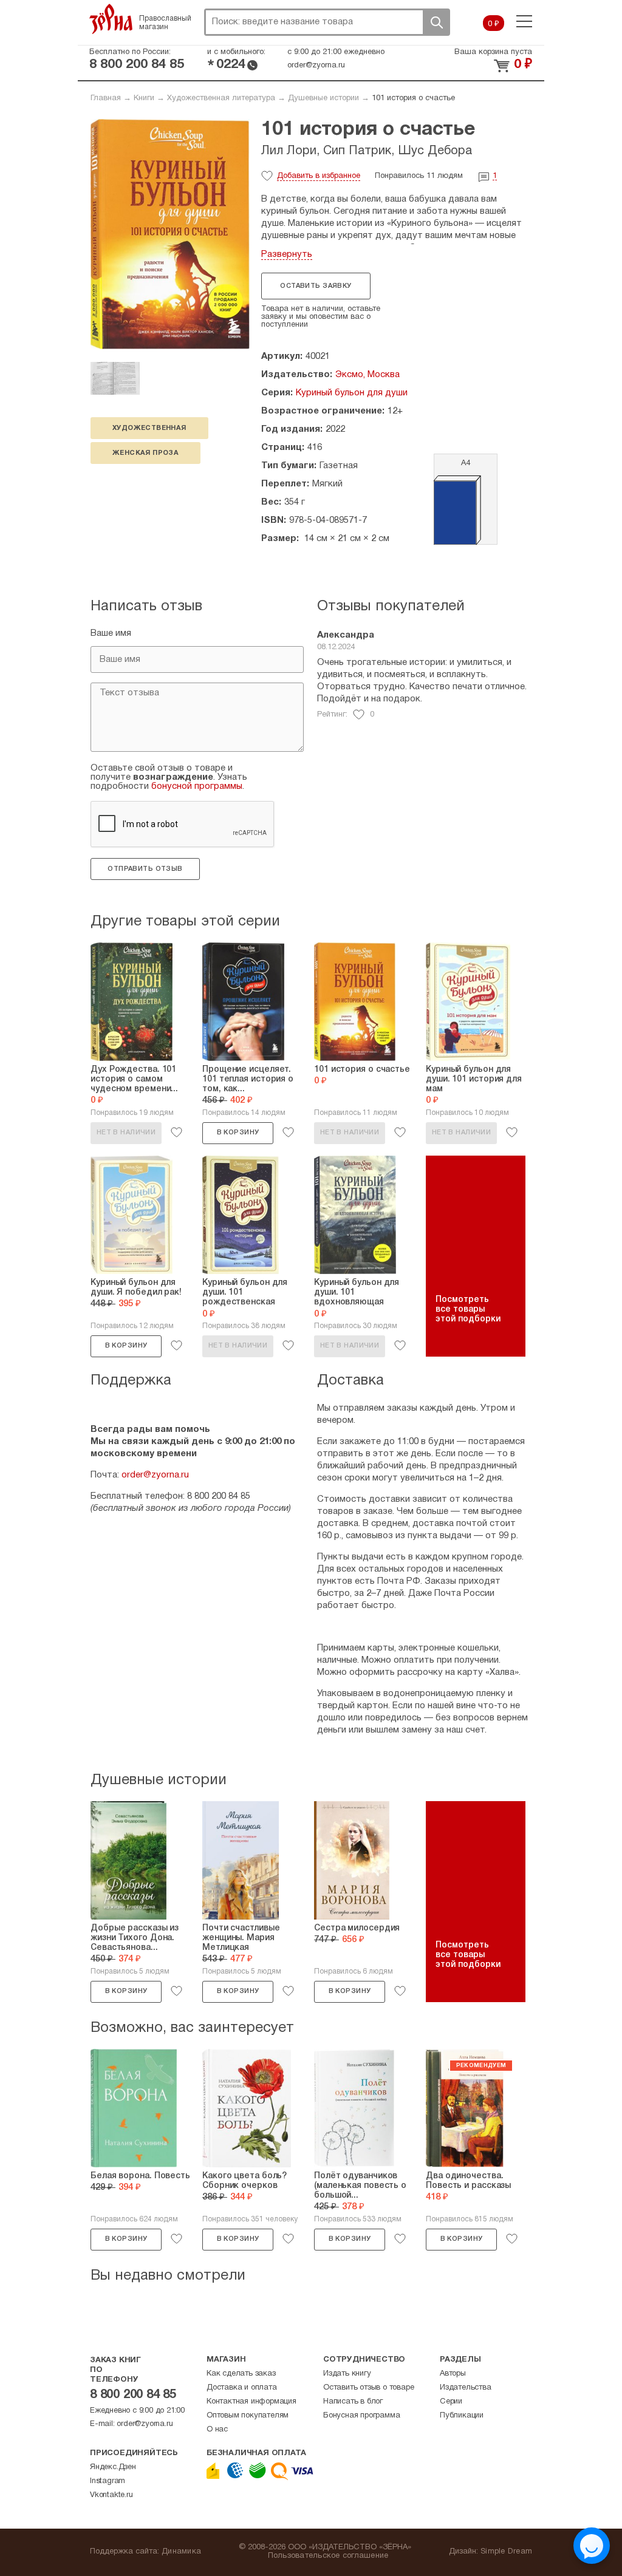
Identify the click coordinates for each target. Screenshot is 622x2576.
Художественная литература (221, 98)
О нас (217, 2430)
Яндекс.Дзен (113, 2467)
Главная (106, 98)
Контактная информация (251, 2402)
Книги (144, 98)
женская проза (145, 453)
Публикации (462, 2416)
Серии (451, 2402)
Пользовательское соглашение (328, 2556)
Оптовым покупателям (248, 2416)
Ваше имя (111, 633)
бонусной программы (197, 786)
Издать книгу (347, 2374)
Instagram (108, 2481)
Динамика (181, 2552)
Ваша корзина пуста (493, 52)
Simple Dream (506, 2552)
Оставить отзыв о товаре (368, 2388)
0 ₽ (494, 24)
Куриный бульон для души (352, 393)
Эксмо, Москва (367, 375)
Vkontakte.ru (111, 2495)
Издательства (466, 2388)
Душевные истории (323, 98)
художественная (149, 428)
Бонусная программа (361, 2416)
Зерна (111, 19)
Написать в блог (353, 2402)
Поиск (436, 22)
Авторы (453, 2374)
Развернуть (287, 254)
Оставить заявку (316, 286)
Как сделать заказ (241, 2374)
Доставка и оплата (242, 2388)
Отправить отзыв (145, 869)
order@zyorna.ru (316, 66)
